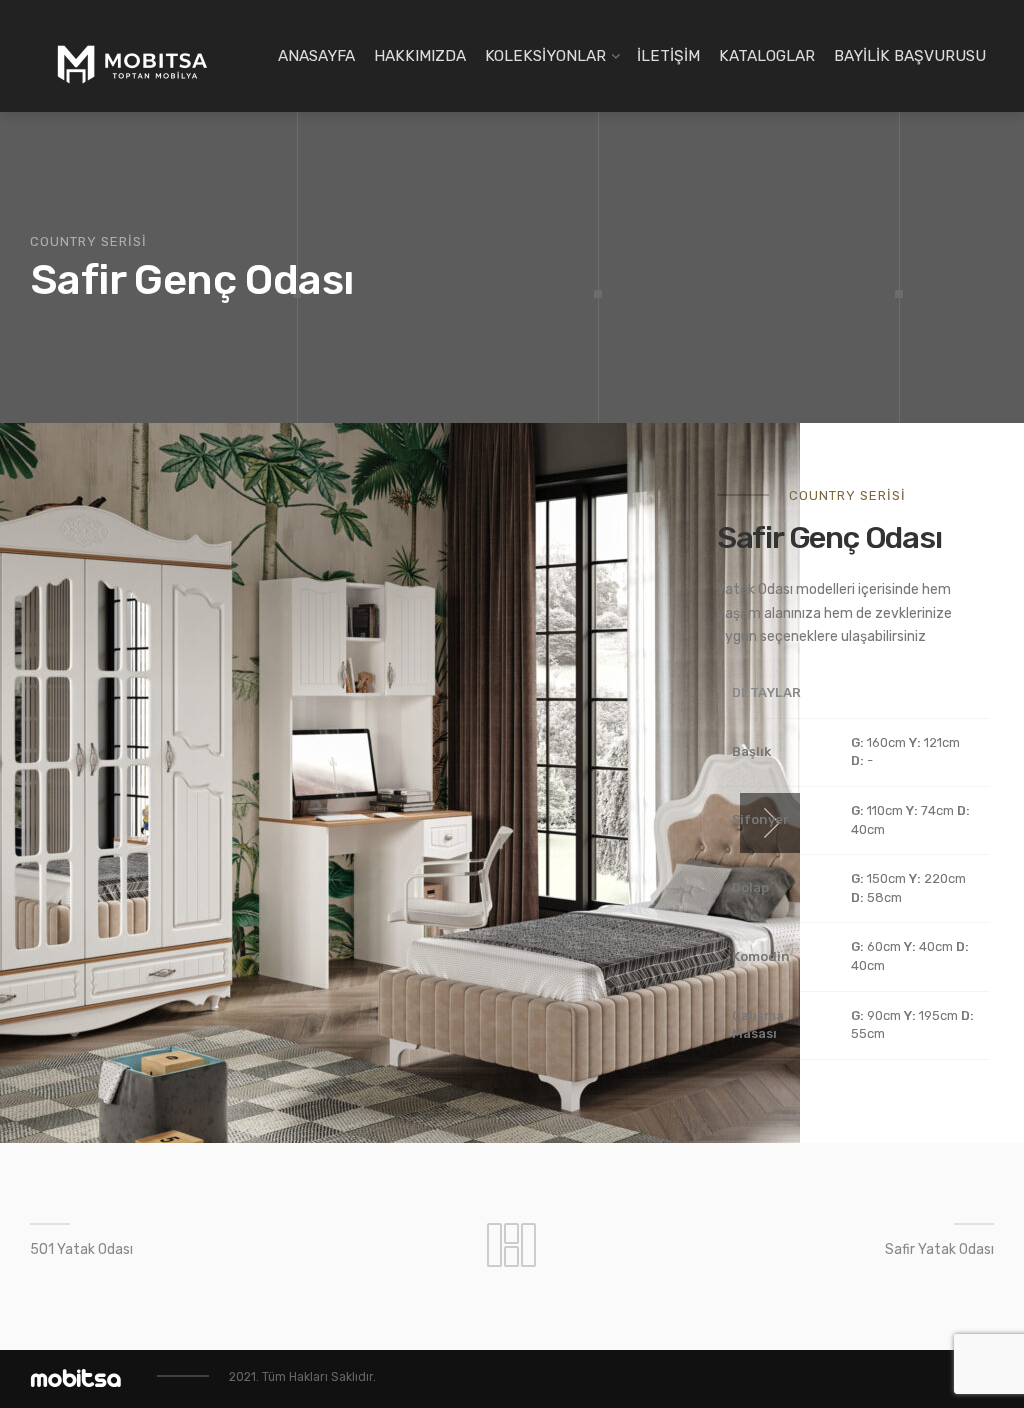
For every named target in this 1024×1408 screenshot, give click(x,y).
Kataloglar (767, 56)
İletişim (668, 56)
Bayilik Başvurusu (910, 56)
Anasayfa (316, 56)
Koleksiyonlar (545, 56)
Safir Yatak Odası (939, 1249)
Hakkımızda (420, 56)
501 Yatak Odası (81, 1249)
